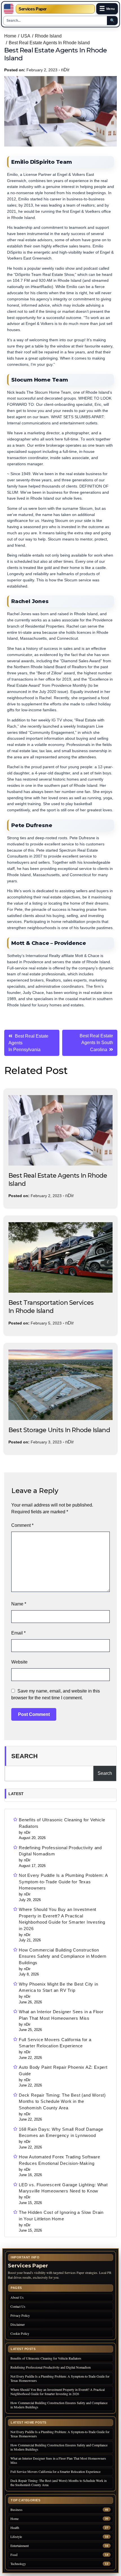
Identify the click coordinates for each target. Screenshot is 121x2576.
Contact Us (18, 2306)
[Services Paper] (9, 9)
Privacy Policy (20, 2315)
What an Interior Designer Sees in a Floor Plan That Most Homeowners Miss (61, 2015)
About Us (17, 2297)
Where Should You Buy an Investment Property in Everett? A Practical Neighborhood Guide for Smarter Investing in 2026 (62, 1919)
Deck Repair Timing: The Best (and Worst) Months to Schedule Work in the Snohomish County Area (62, 2101)
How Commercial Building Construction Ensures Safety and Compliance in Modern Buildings (63, 1956)
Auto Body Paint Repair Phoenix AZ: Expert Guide (63, 2070)
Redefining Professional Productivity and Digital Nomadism (60, 1851)
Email (18, 1633)
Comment (22, 1525)
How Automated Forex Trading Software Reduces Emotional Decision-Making (60, 2160)
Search (24, 1756)
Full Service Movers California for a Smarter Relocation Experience (55, 2043)
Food (14, 2555)
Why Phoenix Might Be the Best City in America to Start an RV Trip (59, 1987)
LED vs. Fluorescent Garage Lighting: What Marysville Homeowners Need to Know (63, 2188)
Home (14, 2519)
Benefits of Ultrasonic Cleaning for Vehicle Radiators (62, 1823)
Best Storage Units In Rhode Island (59, 1430)
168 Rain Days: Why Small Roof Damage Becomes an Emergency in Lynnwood (61, 2132)
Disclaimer (18, 2324)
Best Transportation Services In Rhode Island (51, 1307)
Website (19, 1662)
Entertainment (20, 2546)
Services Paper (33, 9)
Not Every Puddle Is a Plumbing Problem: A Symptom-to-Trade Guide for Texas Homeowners (63, 1882)
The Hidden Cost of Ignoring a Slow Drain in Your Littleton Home (61, 2216)
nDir (65, 70)
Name (19, 1604)
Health (15, 2528)
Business (16, 2510)
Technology (18, 2564)
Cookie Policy (20, 2333)
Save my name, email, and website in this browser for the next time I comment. (56, 1694)
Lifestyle (16, 2537)
